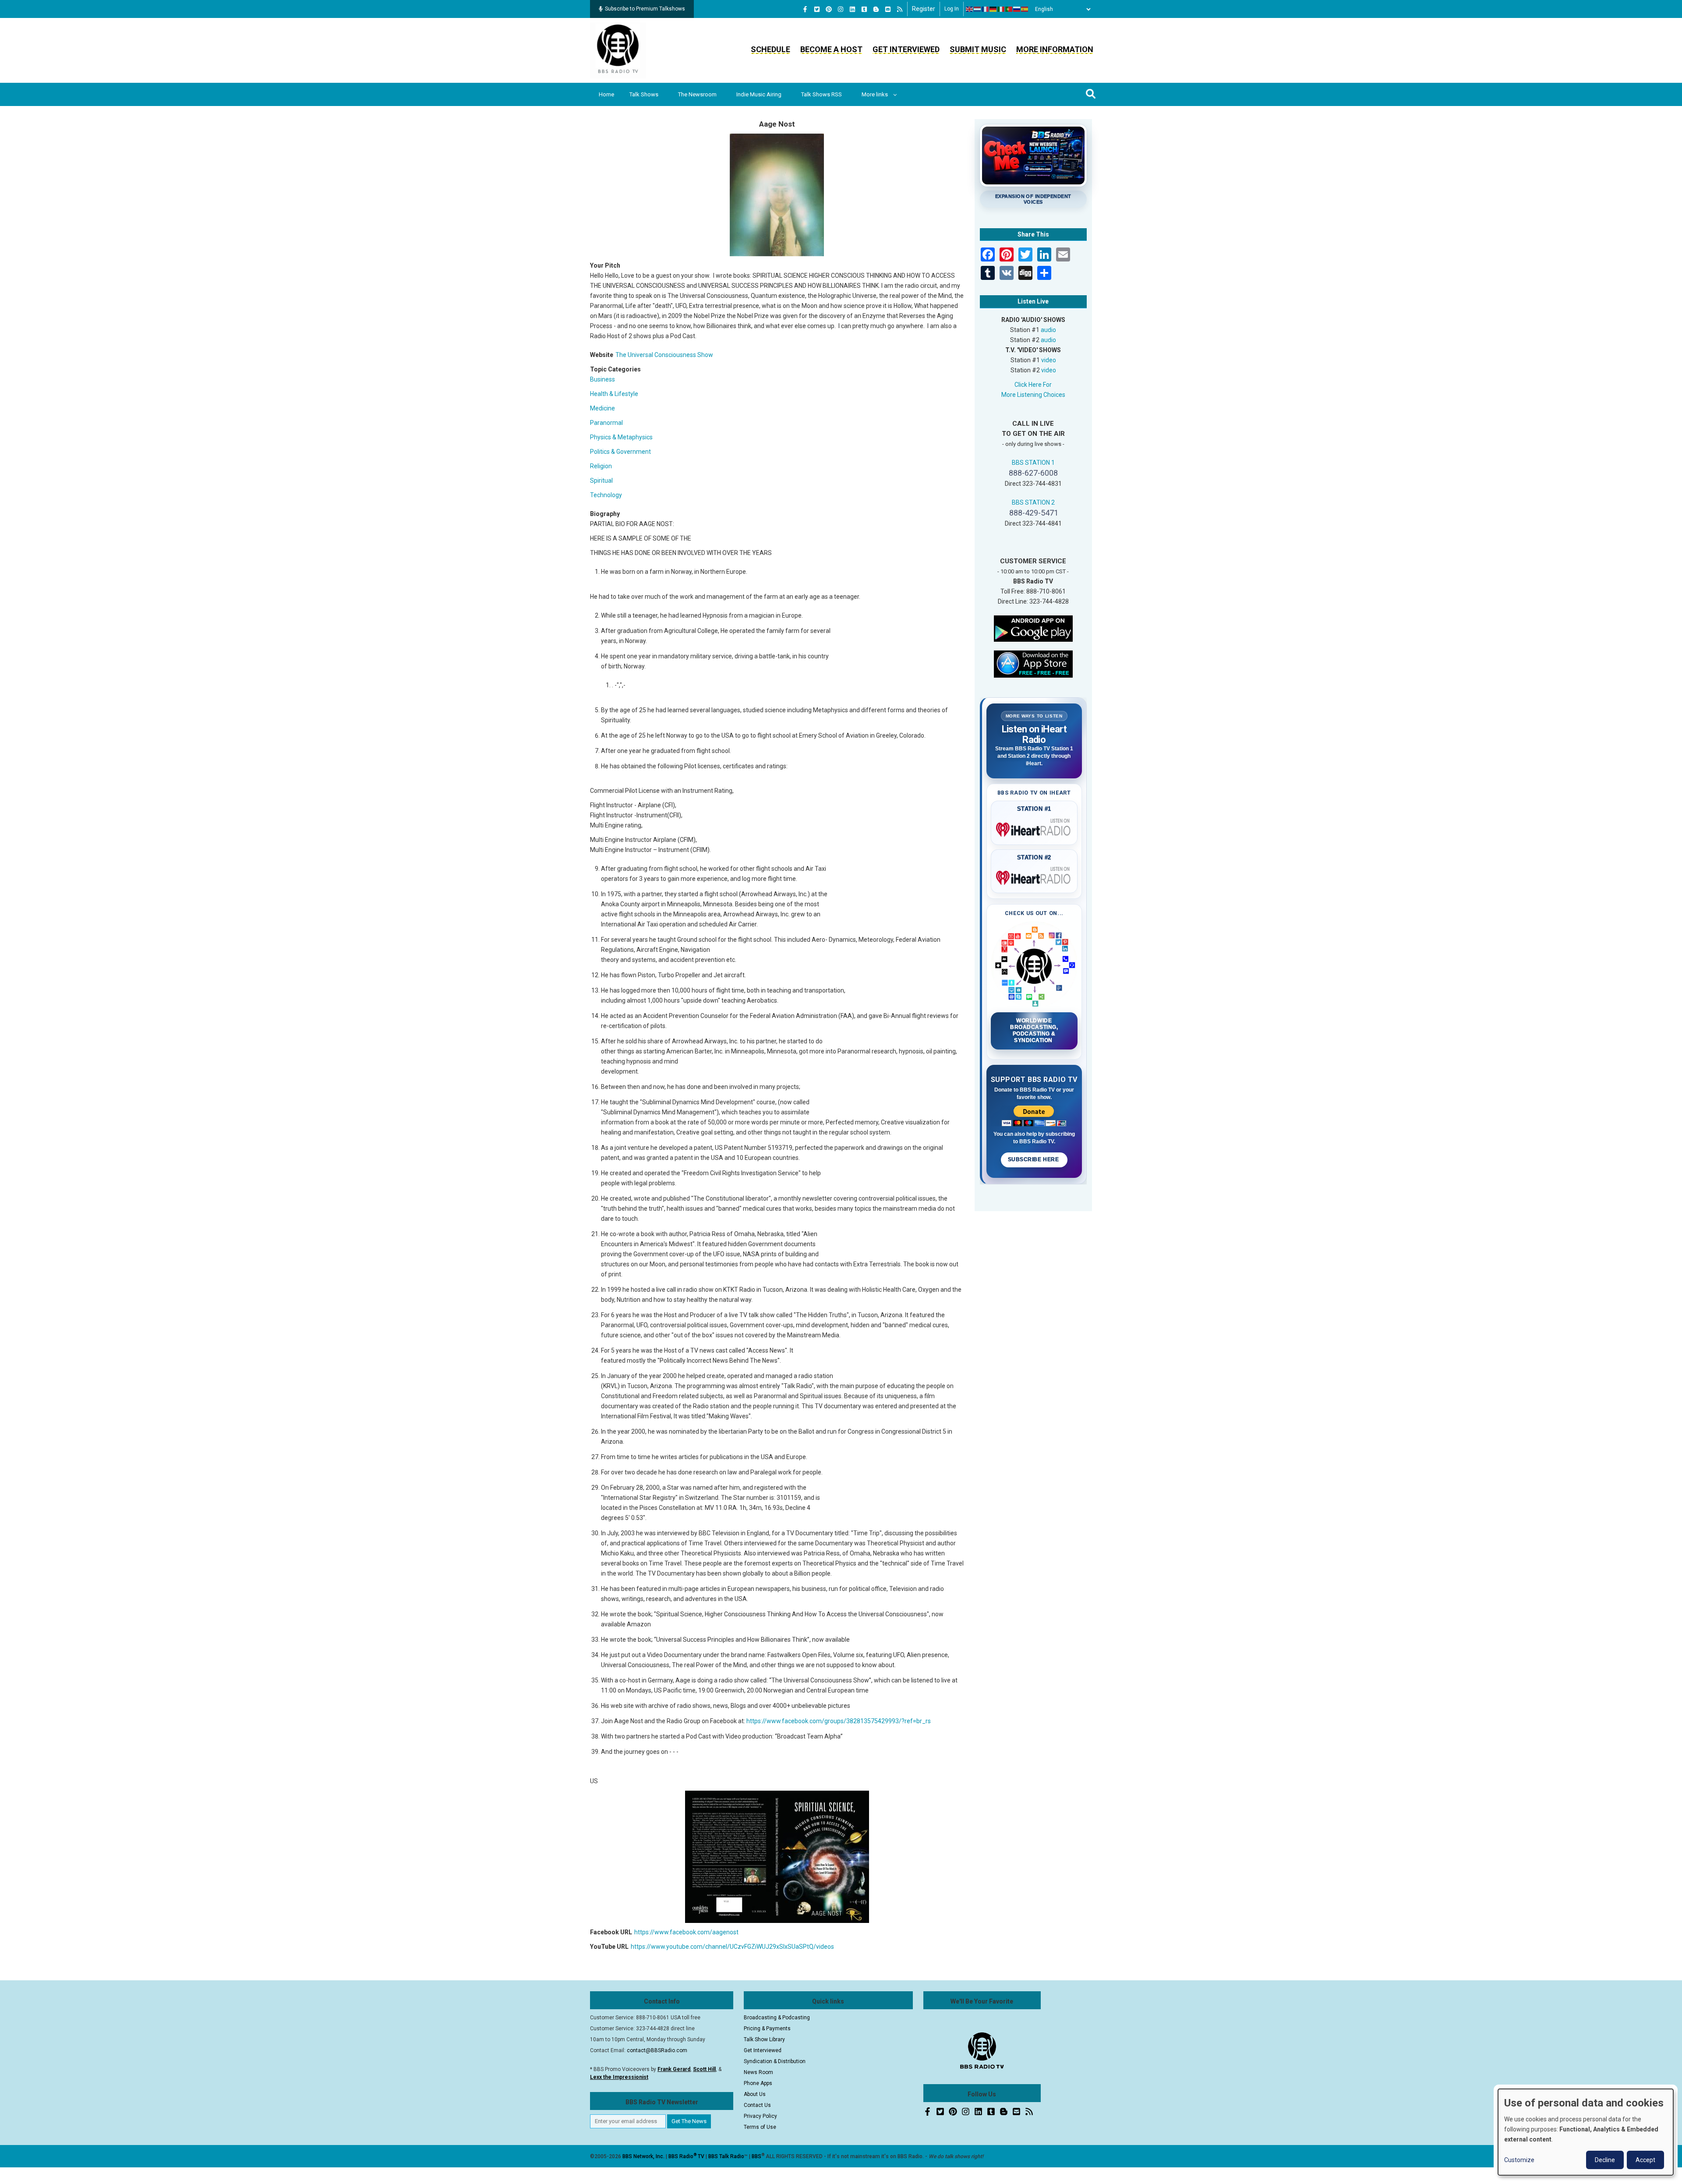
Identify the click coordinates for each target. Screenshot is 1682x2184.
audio (1048, 330)
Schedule (770, 49)
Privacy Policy (760, 2116)
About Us (755, 2094)
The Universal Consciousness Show (664, 355)
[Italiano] (1001, 9)
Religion (601, 466)
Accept (1645, 2160)
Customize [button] (1519, 2160)
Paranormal (606, 423)
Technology (606, 495)
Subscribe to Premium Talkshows (645, 9)
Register (924, 9)
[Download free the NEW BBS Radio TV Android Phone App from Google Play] (1033, 628)
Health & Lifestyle (614, 394)
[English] (970, 9)
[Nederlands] (978, 9)
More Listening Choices (1033, 395)
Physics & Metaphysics (621, 437)
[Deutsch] (993, 9)
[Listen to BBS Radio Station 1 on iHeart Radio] (1034, 828)
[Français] (986, 9)
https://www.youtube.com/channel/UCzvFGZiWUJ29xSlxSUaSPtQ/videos (732, 1947)
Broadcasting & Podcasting (777, 2018)
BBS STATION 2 (1033, 502)
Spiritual (601, 481)
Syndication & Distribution (775, 2061)
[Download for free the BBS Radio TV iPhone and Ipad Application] (1033, 663)
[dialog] (1586, 2132)
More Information (1055, 49)
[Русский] (1017, 9)
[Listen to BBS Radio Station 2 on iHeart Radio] (1034, 876)
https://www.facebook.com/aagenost (686, 1932)
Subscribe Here (1034, 1159)
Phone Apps (758, 2083)
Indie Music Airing (759, 94)
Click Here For (1033, 385)
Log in (952, 9)
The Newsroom (697, 94)
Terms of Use (760, 2127)
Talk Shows (644, 94)
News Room (758, 2072)
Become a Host (831, 49)
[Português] (1009, 9)
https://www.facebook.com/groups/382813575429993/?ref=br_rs (839, 1721)
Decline (1605, 2160)
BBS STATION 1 (1033, 463)
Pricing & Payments (767, 2029)
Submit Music (978, 49)
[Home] (618, 50)
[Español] (1025, 9)
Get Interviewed (906, 49)
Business (602, 379)
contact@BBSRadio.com (657, 2050)
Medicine (602, 408)
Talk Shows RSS (822, 94)
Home (606, 94)
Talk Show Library (764, 2039)
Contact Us (757, 2105)
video (1049, 360)
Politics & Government (620, 452)
